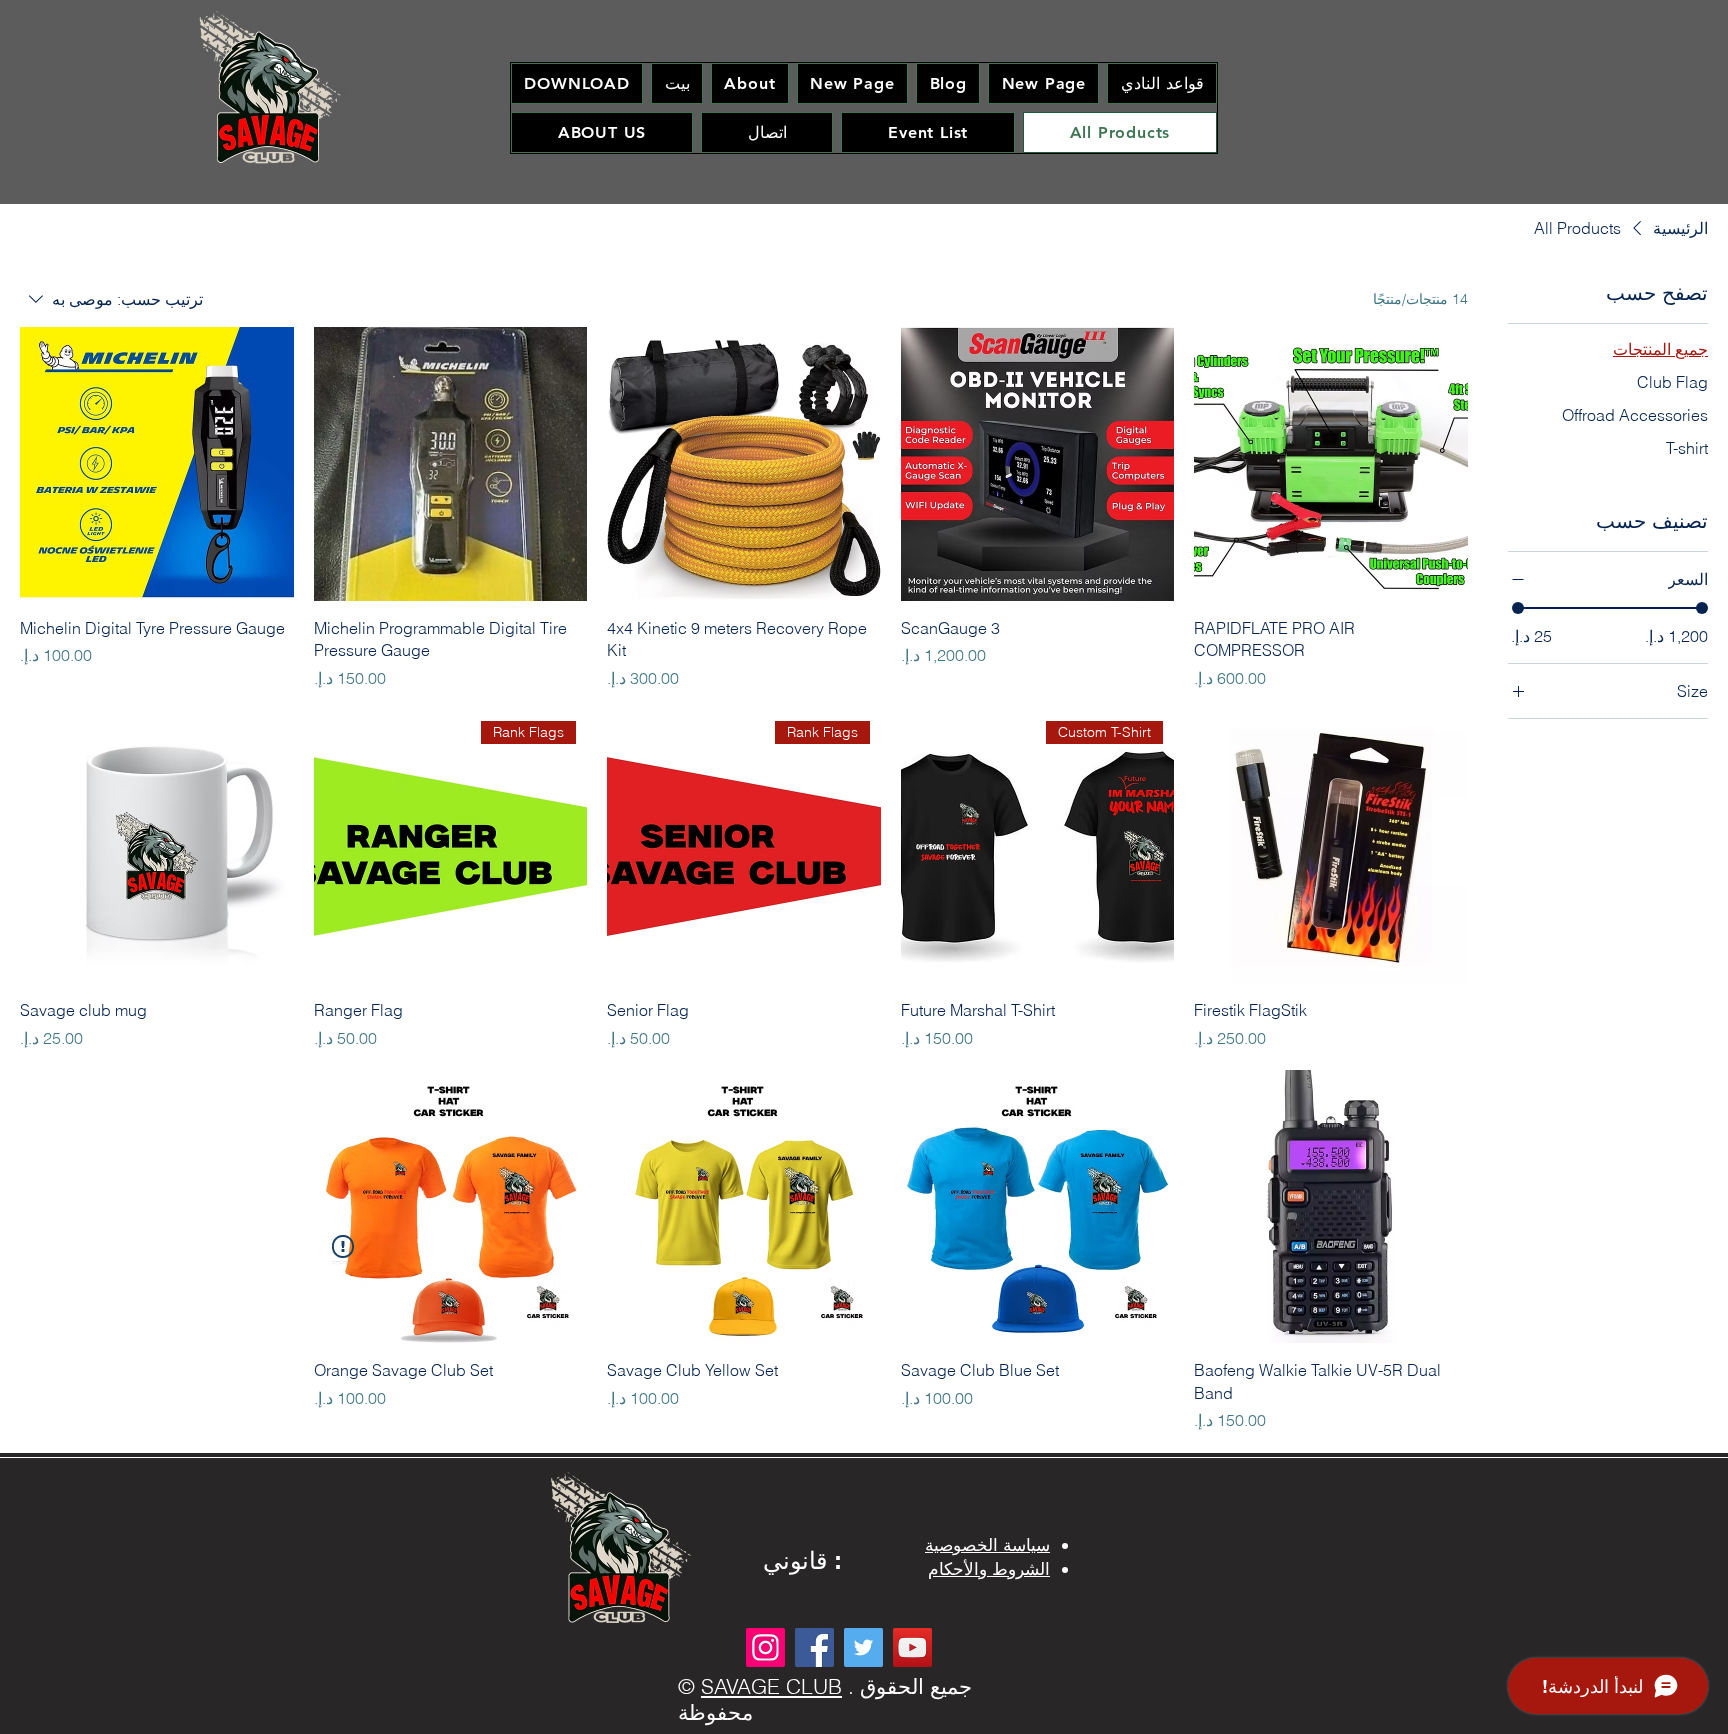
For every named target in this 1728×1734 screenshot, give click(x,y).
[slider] (1518, 608)
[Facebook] (814, 1647)
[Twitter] (863, 1647)
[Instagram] (765, 1647)
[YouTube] (912, 1647)
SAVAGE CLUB (771, 1686)
